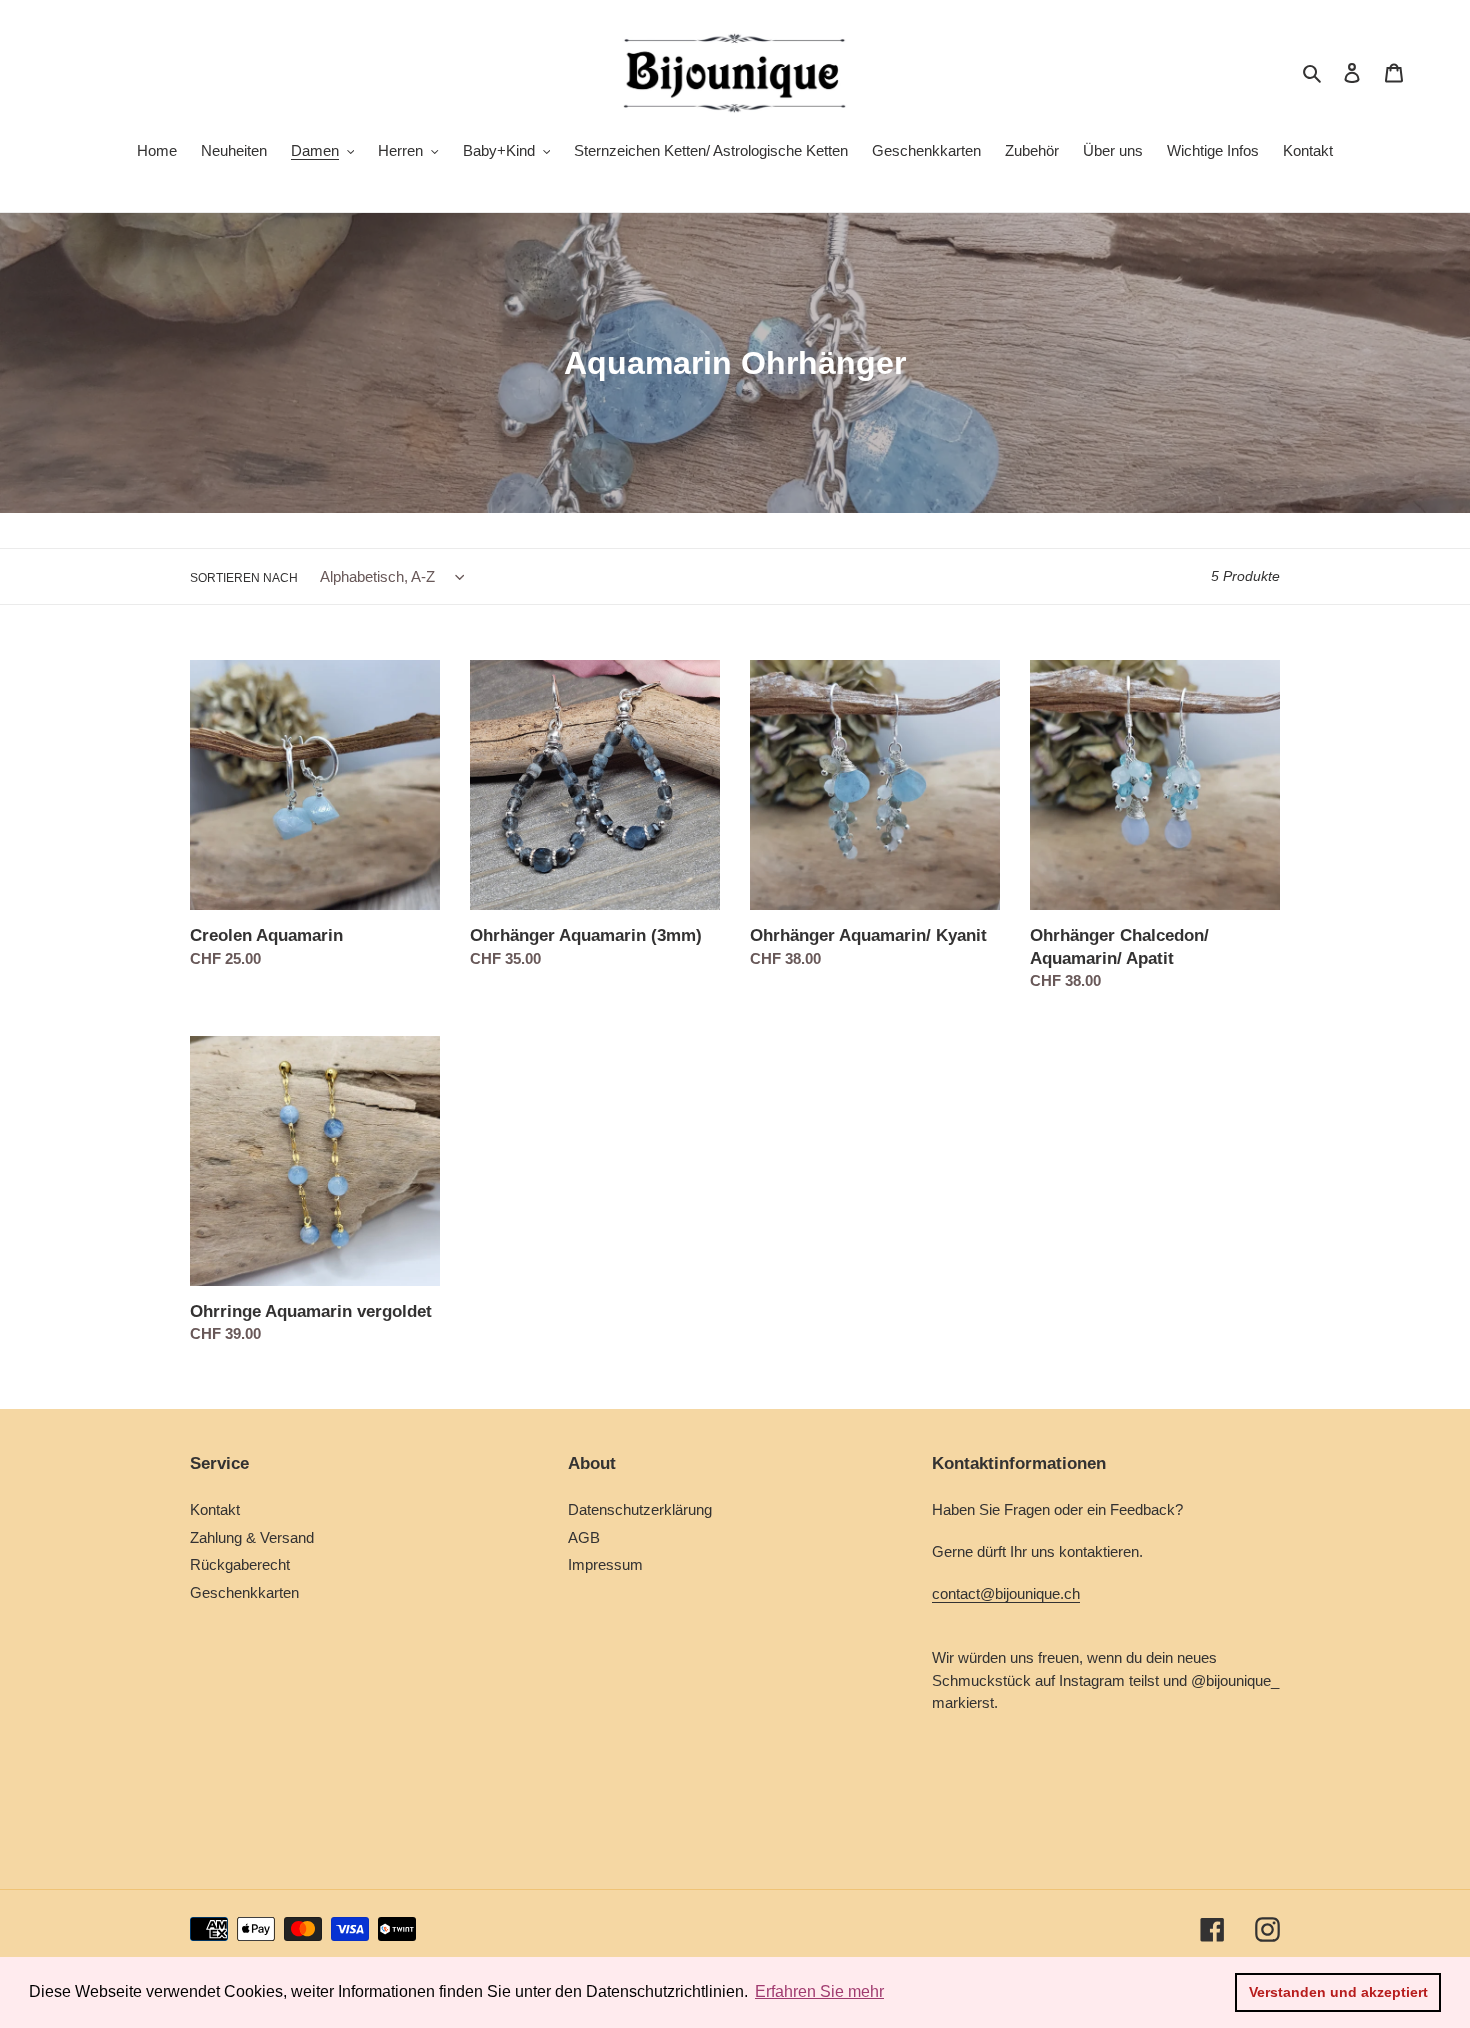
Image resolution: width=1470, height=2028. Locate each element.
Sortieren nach (244, 578)
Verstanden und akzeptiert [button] (1338, 1992)
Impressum (605, 1564)
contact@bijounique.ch (1006, 1593)
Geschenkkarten (244, 1592)
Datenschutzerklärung (640, 1509)
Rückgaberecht (240, 1564)
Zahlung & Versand (252, 1537)
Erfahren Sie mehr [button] (819, 1991)
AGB (584, 1537)
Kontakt (215, 1509)
